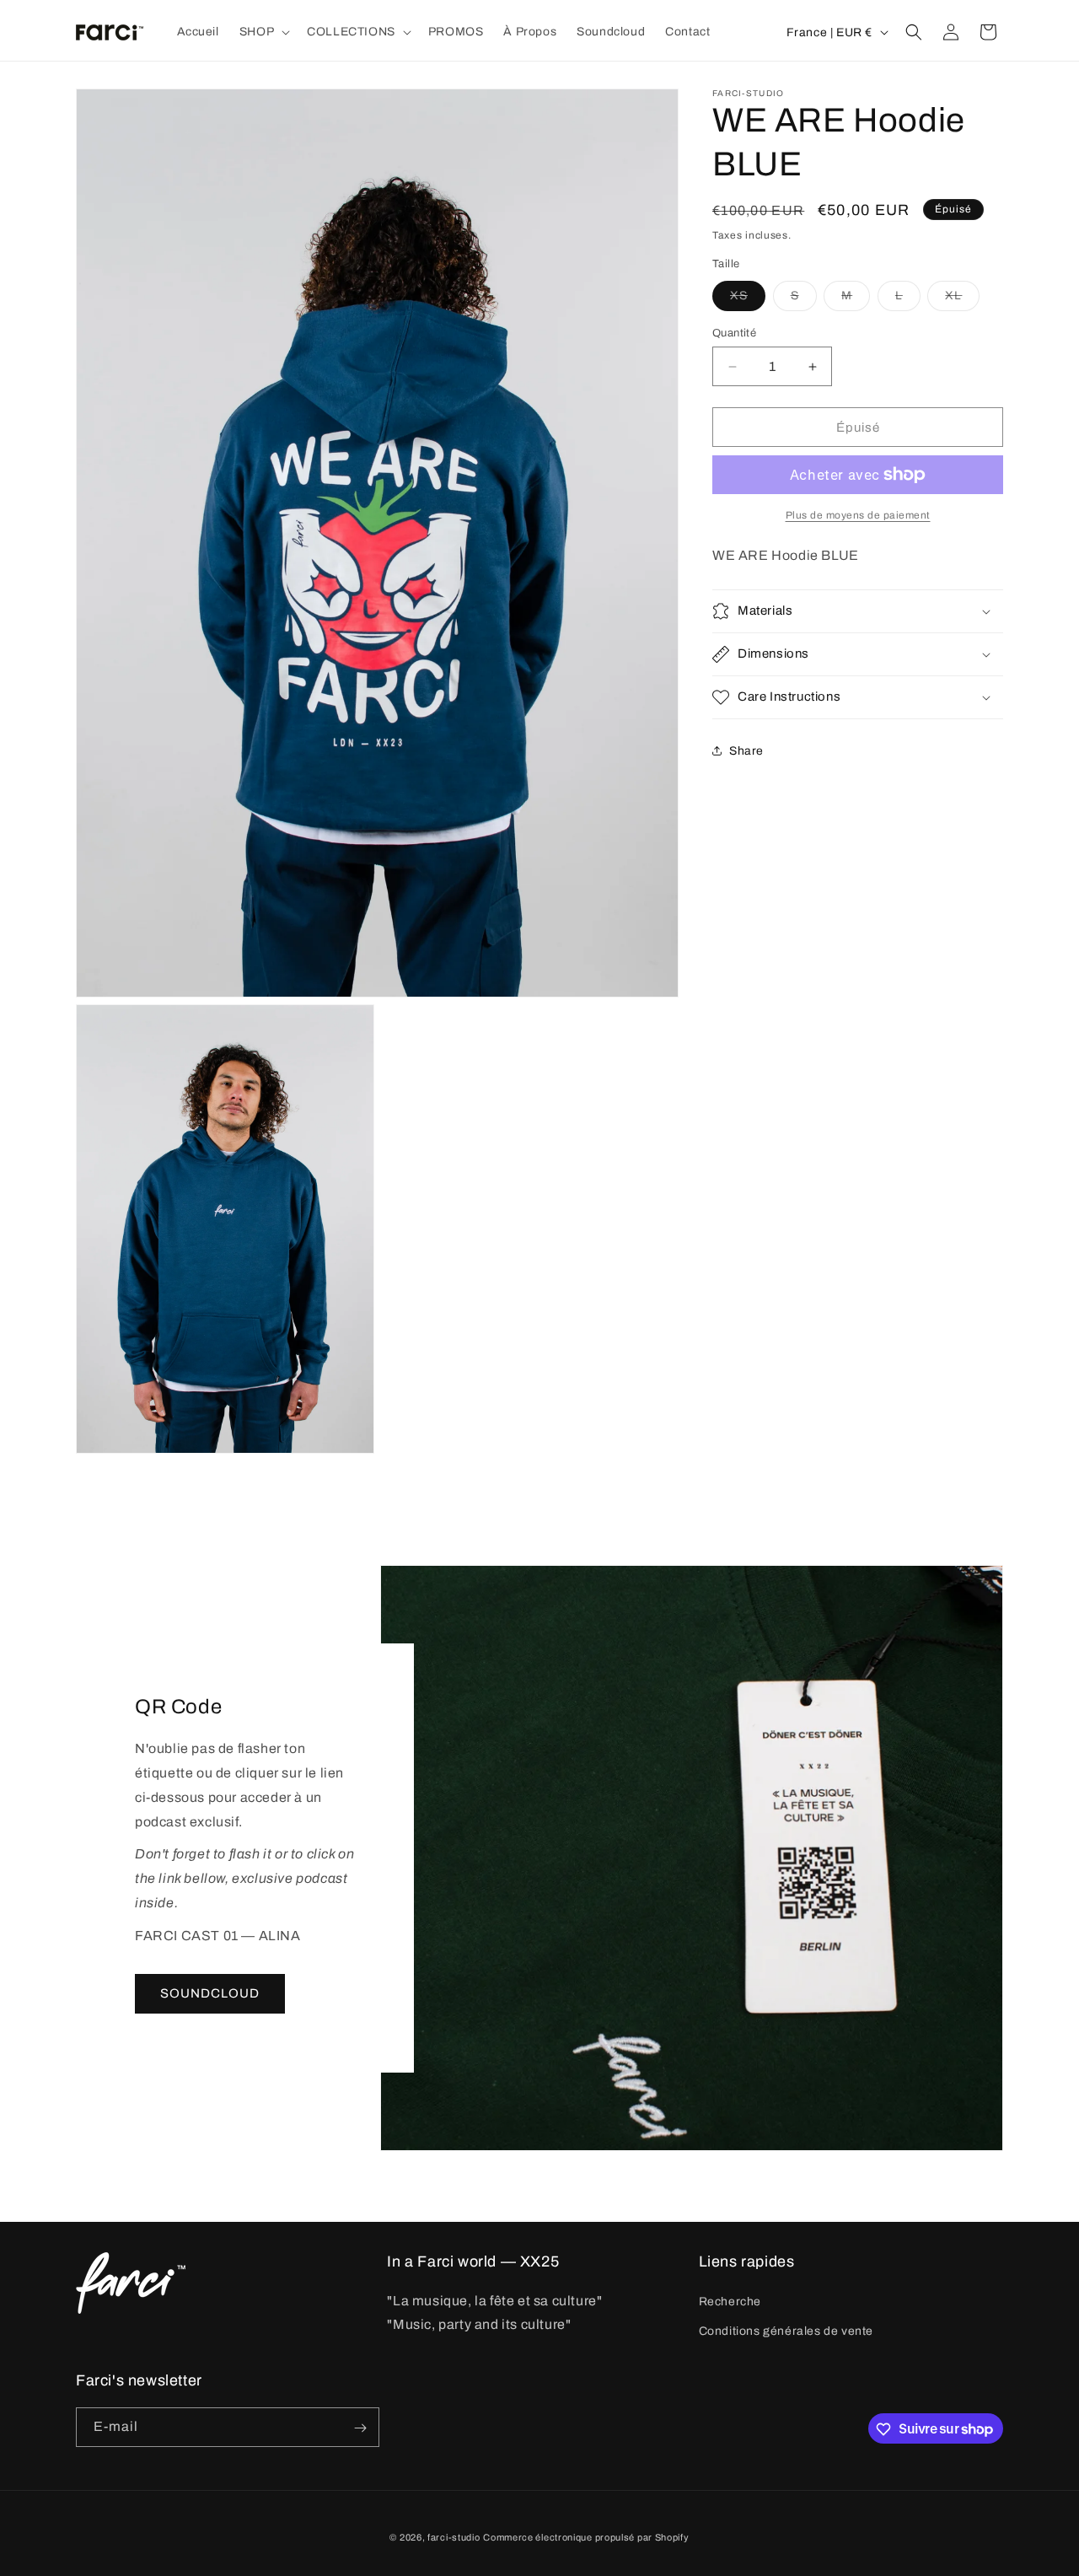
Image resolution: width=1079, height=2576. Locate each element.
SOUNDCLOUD (210, 1993)
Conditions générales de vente (786, 2331)
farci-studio (454, 2537)
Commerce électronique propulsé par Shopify (586, 2537)
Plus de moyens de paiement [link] (858, 515)
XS (748, 300)
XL (962, 300)
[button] (263, 32)
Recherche (730, 2302)
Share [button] (746, 751)
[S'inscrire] (360, 2428)
